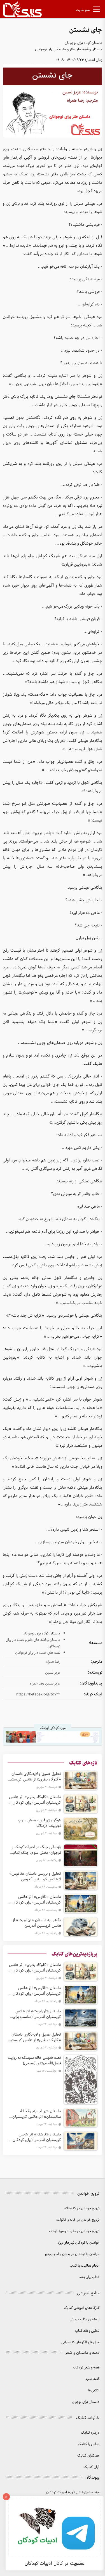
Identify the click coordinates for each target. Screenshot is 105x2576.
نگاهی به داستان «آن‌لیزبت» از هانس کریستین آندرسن (37, 1923)
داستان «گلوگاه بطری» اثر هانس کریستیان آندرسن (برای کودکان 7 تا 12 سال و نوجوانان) (35, 1800)
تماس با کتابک (89, 2444)
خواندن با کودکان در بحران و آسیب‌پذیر (72, 2254)
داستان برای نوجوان (86, 2402)
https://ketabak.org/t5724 (38, 1694)
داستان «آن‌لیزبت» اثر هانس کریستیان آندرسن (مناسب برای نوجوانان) (37, 2014)
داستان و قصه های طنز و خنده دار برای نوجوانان (69, 49)
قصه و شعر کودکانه (86, 2367)
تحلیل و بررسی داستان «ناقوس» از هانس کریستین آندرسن (35, 1876)
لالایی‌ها (94, 2390)
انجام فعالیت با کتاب (85, 2266)
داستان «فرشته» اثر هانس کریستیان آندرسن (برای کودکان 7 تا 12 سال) (35, 2137)
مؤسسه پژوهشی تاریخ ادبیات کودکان (73, 2492)
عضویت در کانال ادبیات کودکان (55, 2563)
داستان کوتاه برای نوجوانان (83, 43)
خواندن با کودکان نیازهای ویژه (78, 2243)
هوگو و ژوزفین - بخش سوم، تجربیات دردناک (39, 1823)
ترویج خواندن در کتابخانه (82, 2208)
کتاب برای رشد (89, 2277)
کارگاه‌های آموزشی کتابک (81, 2308)
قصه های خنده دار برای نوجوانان (38, 1653)
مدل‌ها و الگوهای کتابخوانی (80, 2342)
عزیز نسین (53, 1673)
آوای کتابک (91, 2467)
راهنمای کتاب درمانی (85, 2319)
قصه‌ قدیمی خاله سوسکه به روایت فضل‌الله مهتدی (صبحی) (34, 2060)
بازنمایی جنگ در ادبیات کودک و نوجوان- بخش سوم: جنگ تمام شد (36, 1850)
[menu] (97, 10)
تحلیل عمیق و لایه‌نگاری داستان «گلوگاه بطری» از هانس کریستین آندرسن (35, 1777)
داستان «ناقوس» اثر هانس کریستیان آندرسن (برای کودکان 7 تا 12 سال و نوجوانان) (35, 1900)
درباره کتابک (90, 2433)
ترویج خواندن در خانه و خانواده (78, 2220)
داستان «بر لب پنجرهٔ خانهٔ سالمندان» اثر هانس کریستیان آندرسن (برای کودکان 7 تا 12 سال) (35, 2114)
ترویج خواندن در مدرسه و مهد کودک (74, 2231)
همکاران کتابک (88, 2456)
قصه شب (93, 2379)
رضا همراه (53, 1662)
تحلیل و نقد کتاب (87, 2331)
